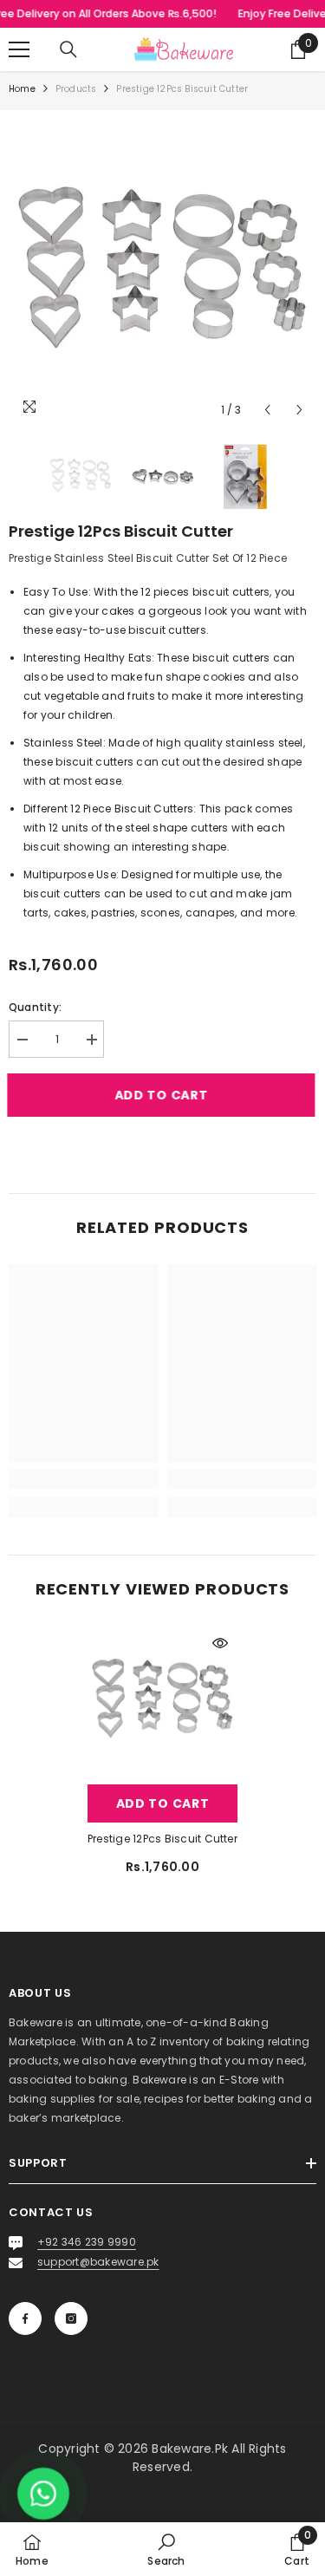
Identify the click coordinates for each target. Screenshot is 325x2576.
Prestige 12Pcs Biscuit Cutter (162, 1839)
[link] (84, 1479)
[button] (267, 410)
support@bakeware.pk (98, 2262)
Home (22, 89)
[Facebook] (25, 2318)
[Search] (68, 49)
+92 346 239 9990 (87, 2242)
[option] (162, 273)
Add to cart (163, 1095)
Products (76, 89)
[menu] (19, 49)
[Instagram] (71, 2318)
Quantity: (35, 1007)
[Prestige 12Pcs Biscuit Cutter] (162, 1701)
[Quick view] (220, 1643)
